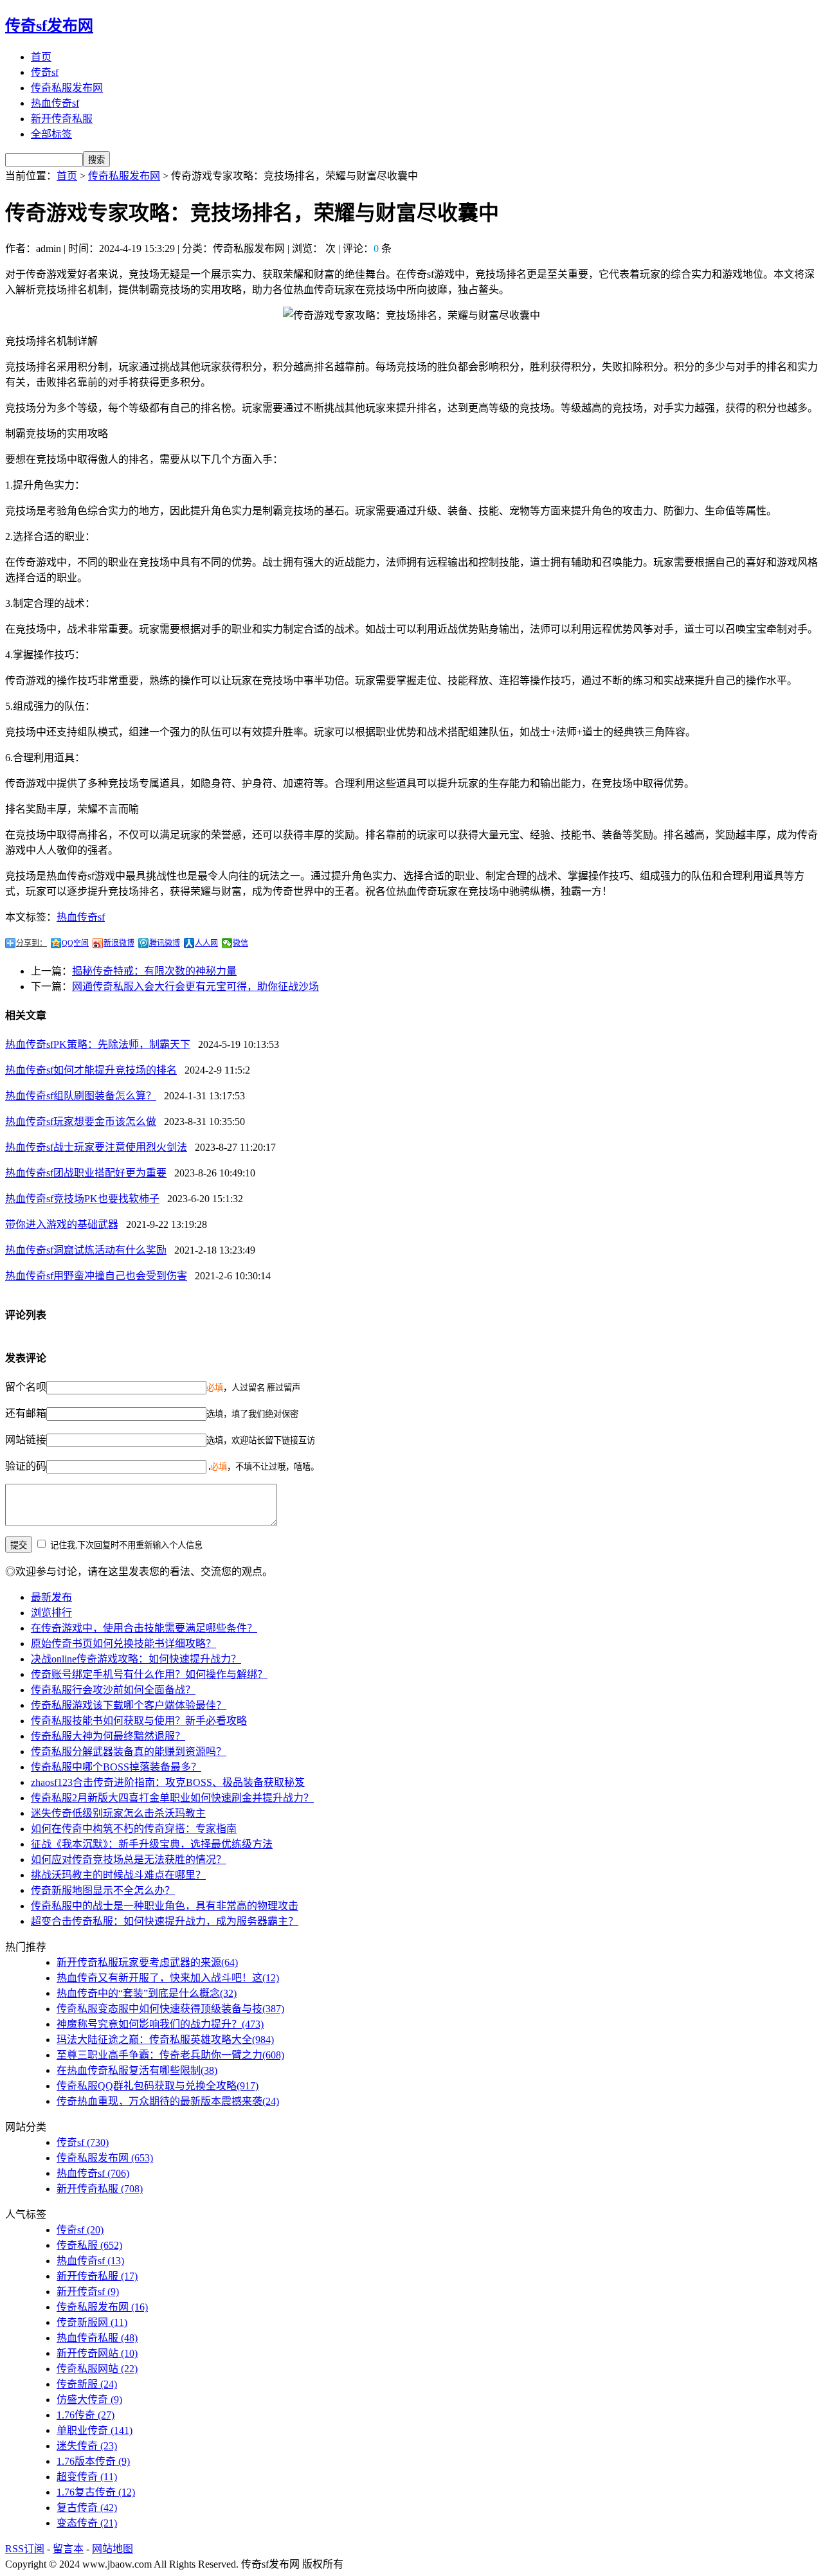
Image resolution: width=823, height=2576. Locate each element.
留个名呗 (26, 1387)
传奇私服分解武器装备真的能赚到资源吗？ (129, 1752)
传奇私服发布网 (67, 88)
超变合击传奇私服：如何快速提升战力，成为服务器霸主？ (165, 1921)
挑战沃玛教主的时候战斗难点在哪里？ (118, 1875)
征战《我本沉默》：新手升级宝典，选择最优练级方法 (152, 1844)
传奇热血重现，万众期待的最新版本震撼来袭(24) (168, 2101)
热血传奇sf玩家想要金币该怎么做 (81, 1121)
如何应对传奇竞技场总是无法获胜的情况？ (129, 1860)
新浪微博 (119, 943)
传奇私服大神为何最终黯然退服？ (108, 1736)
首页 (41, 57)
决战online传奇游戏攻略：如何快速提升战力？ (136, 1659)
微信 (240, 943)
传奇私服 (89, 2245)
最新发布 (51, 1597)
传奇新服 (87, 2384)
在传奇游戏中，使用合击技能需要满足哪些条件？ (144, 1628)
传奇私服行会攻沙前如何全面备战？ (113, 1690)
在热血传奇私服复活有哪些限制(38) (137, 2070)
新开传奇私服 (62, 119)
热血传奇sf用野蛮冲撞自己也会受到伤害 (96, 1276)
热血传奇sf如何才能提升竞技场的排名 (91, 1070)
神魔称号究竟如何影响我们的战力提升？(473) (160, 2024)
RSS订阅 (25, 2549)
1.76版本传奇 (93, 2461)
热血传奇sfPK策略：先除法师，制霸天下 (98, 1044)
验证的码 (26, 1466)
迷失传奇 (87, 2446)
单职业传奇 (95, 2430)
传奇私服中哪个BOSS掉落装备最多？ (116, 1767)
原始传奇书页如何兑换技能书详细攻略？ (123, 1644)
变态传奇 (87, 2523)
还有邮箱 (26, 1413)
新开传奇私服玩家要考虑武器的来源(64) (147, 1962)
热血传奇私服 (97, 2338)
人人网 (206, 943)
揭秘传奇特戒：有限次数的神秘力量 (154, 971)
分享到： (32, 943)
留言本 (68, 2549)
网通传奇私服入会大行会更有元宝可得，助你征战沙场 (195, 986)
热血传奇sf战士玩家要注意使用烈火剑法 (96, 1147)
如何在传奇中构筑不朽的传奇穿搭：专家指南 (134, 1829)
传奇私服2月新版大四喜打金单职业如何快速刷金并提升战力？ (172, 1798)
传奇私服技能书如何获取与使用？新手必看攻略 (139, 1721)
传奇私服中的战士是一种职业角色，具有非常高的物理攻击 (165, 1906)
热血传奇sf (55, 103)
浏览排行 (51, 1613)
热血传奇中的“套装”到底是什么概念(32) (147, 1993)
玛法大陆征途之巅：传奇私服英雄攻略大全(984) (165, 2040)
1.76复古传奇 (96, 2492)
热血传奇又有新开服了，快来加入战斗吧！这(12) (168, 1978)
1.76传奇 (86, 2415)
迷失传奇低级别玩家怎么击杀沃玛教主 (118, 1813)
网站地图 (113, 2549)
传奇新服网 (92, 2322)
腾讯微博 (165, 943)
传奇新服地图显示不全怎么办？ (103, 1890)
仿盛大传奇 (89, 2400)
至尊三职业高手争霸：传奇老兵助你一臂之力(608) (170, 2055)
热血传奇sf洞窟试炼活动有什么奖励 (86, 1250)
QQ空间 (75, 943)
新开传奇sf (88, 2292)
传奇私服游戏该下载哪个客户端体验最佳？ (129, 1705)
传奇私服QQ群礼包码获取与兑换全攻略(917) (158, 2086)
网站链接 (26, 1440)
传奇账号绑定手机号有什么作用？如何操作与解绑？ (149, 1674)
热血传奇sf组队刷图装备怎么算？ (81, 1096)
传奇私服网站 (97, 2369)
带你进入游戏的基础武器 (62, 1224)
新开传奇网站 (97, 2353)
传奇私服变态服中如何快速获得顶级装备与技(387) (170, 2009)
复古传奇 (87, 2508)
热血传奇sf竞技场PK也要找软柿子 (82, 1199)
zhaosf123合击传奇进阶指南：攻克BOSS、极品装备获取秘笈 (168, 1782)
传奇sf (45, 72)
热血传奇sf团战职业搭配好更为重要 (86, 1173)
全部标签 (51, 134)
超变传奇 (87, 2477)
